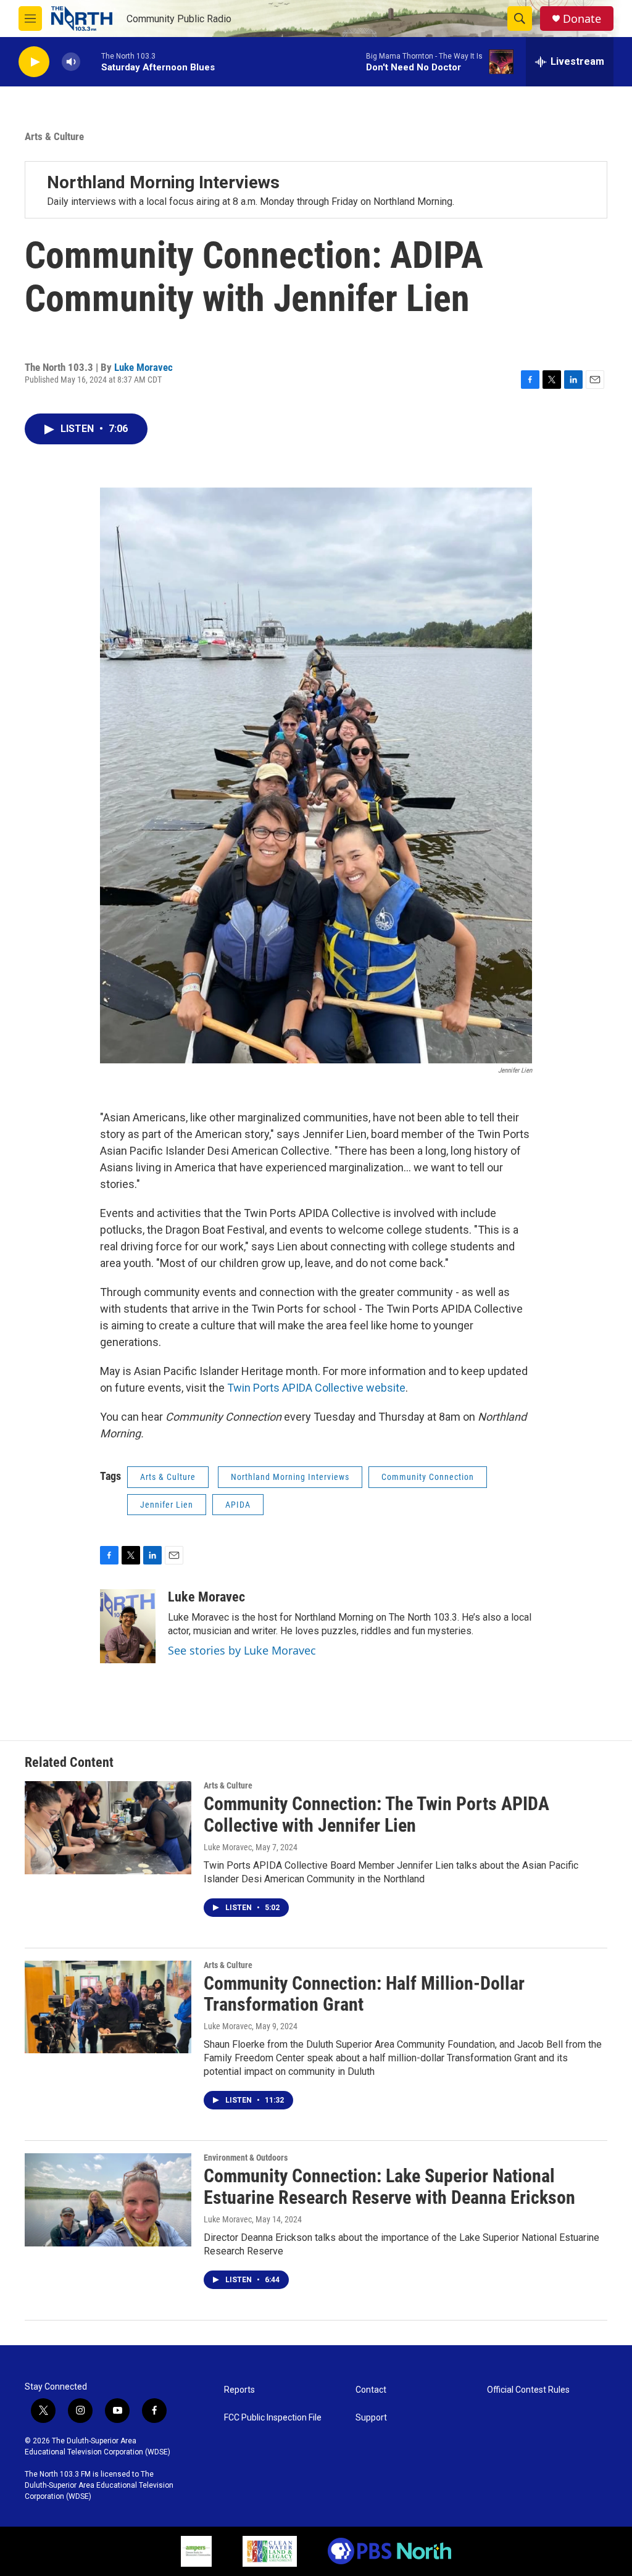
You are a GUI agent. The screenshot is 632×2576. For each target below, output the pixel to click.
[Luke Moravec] (128, 1626)
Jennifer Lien (167, 1505)
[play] (34, 62)
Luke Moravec (143, 367)
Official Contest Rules (528, 2390)
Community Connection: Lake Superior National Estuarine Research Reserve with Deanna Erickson (389, 2187)
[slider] (91, 61)
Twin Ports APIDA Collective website (316, 1388)
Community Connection (428, 1477)
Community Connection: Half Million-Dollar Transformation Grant (364, 1994)
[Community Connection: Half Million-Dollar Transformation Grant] (108, 2007)
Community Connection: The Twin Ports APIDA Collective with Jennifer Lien (376, 1814)
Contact (371, 2390)
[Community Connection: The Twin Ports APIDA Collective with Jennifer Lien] (108, 1827)
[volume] (71, 62)
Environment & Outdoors (246, 2158)
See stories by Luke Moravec (242, 1650)
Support (371, 2418)
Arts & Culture (54, 136)
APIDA (238, 1505)
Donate (582, 19)
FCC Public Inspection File (273, 2418)
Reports (239, 2390)
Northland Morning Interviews (163, 182)
